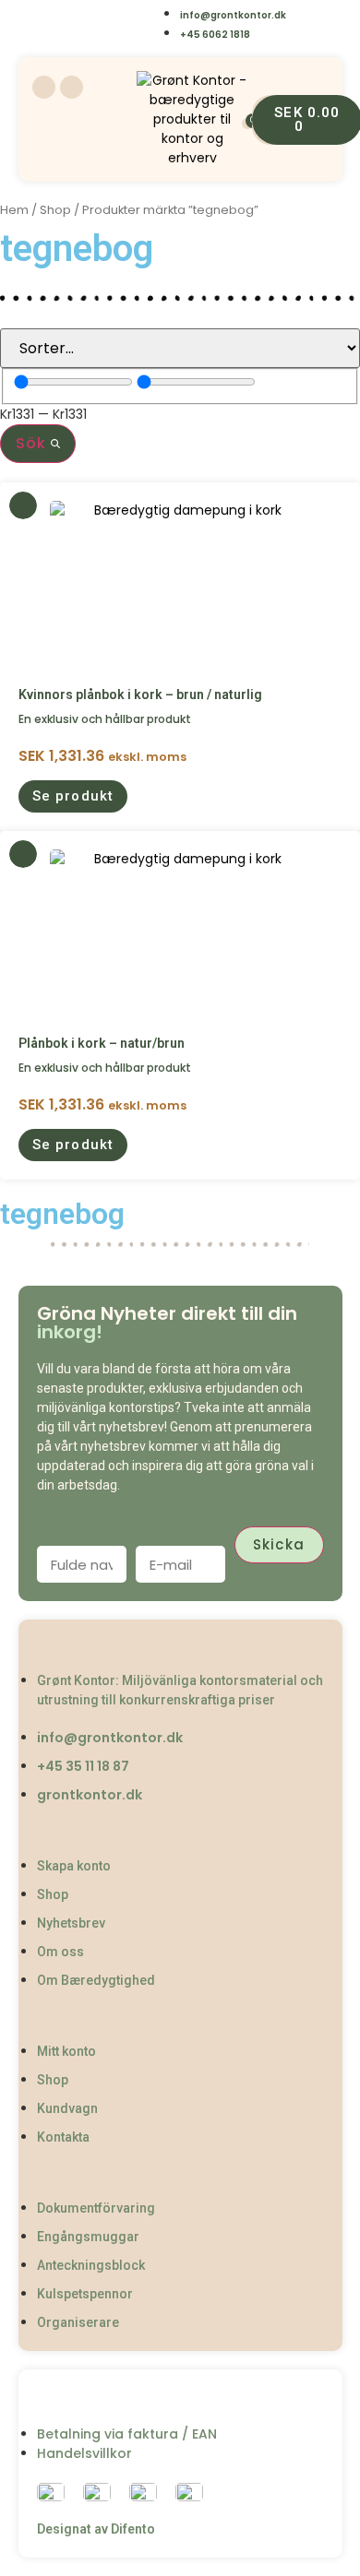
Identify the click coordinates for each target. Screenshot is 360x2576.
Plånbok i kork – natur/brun (102, 1043)
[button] (73, 796)
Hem (14, 210)
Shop (55, 210)
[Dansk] (45, 25)
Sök (33, 443)
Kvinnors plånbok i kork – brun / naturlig (140, 694)
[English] (82, 25)
